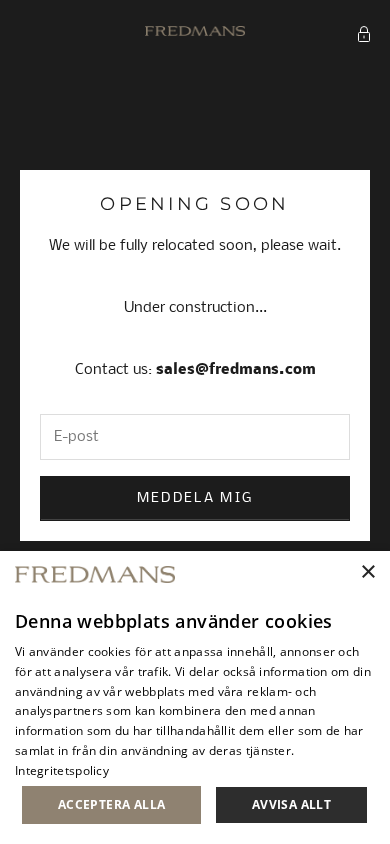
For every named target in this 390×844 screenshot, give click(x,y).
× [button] (367, 572)
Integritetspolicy (62, 770)
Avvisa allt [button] (291, 804)
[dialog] (195, 697)
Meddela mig (195, 498)
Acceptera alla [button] (112, 804)
